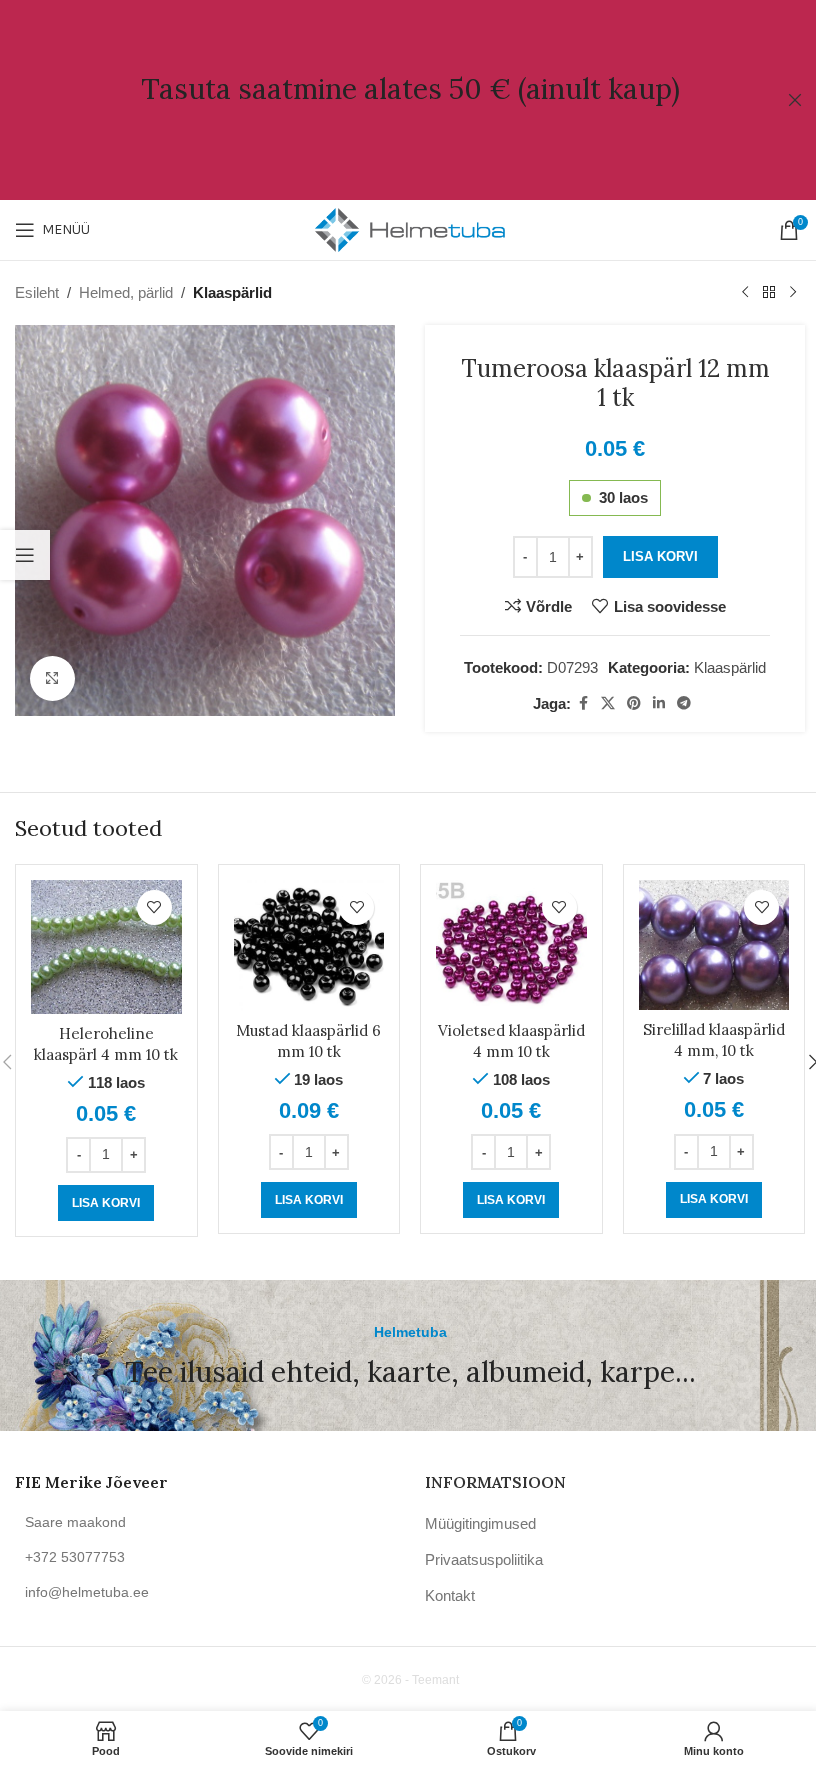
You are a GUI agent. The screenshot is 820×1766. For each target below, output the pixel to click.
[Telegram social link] (684, 703)
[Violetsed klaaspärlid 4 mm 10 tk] (511, 945)
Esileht (37, 292)
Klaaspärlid (232, 292)
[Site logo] (410, 228)
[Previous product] (745, 293)
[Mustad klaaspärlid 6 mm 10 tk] (309, 945)
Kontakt (450, 1595)
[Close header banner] (795, 100)
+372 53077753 (75, 1557)
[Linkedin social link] (659, 703)
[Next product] (793, 293)
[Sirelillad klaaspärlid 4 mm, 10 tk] (714, 945)
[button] (106, 1203)
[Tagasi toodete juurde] (769, 293)
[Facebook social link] (583, 703)
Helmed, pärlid (126, 292)
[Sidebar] (25, 555)
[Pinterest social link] (634, 703)
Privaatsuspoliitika (484, 1559)
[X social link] (608, 703)
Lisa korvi (660, 556)
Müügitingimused (480, 1523)
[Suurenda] (52, 678)
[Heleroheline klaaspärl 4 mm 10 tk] (106, 947)
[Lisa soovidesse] (154, 907)
